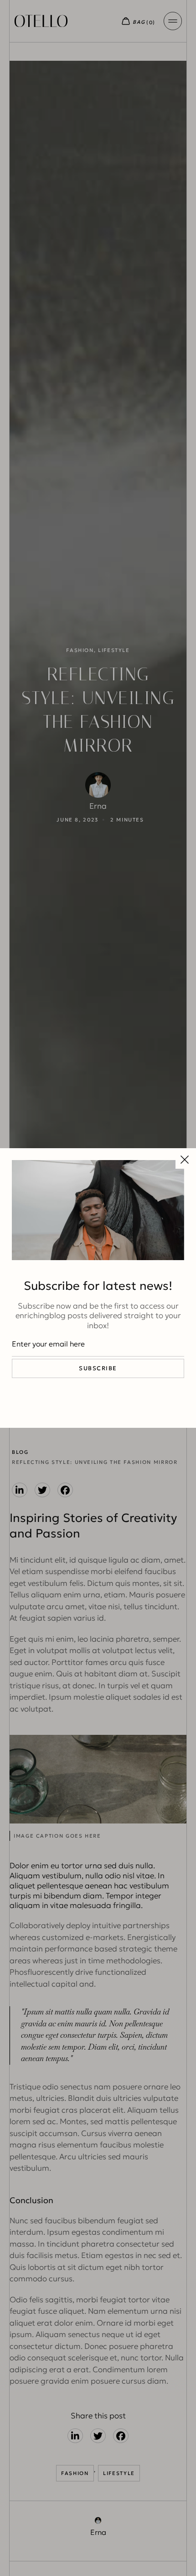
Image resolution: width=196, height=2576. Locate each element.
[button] (185, 1160)
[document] (98, 1288)
